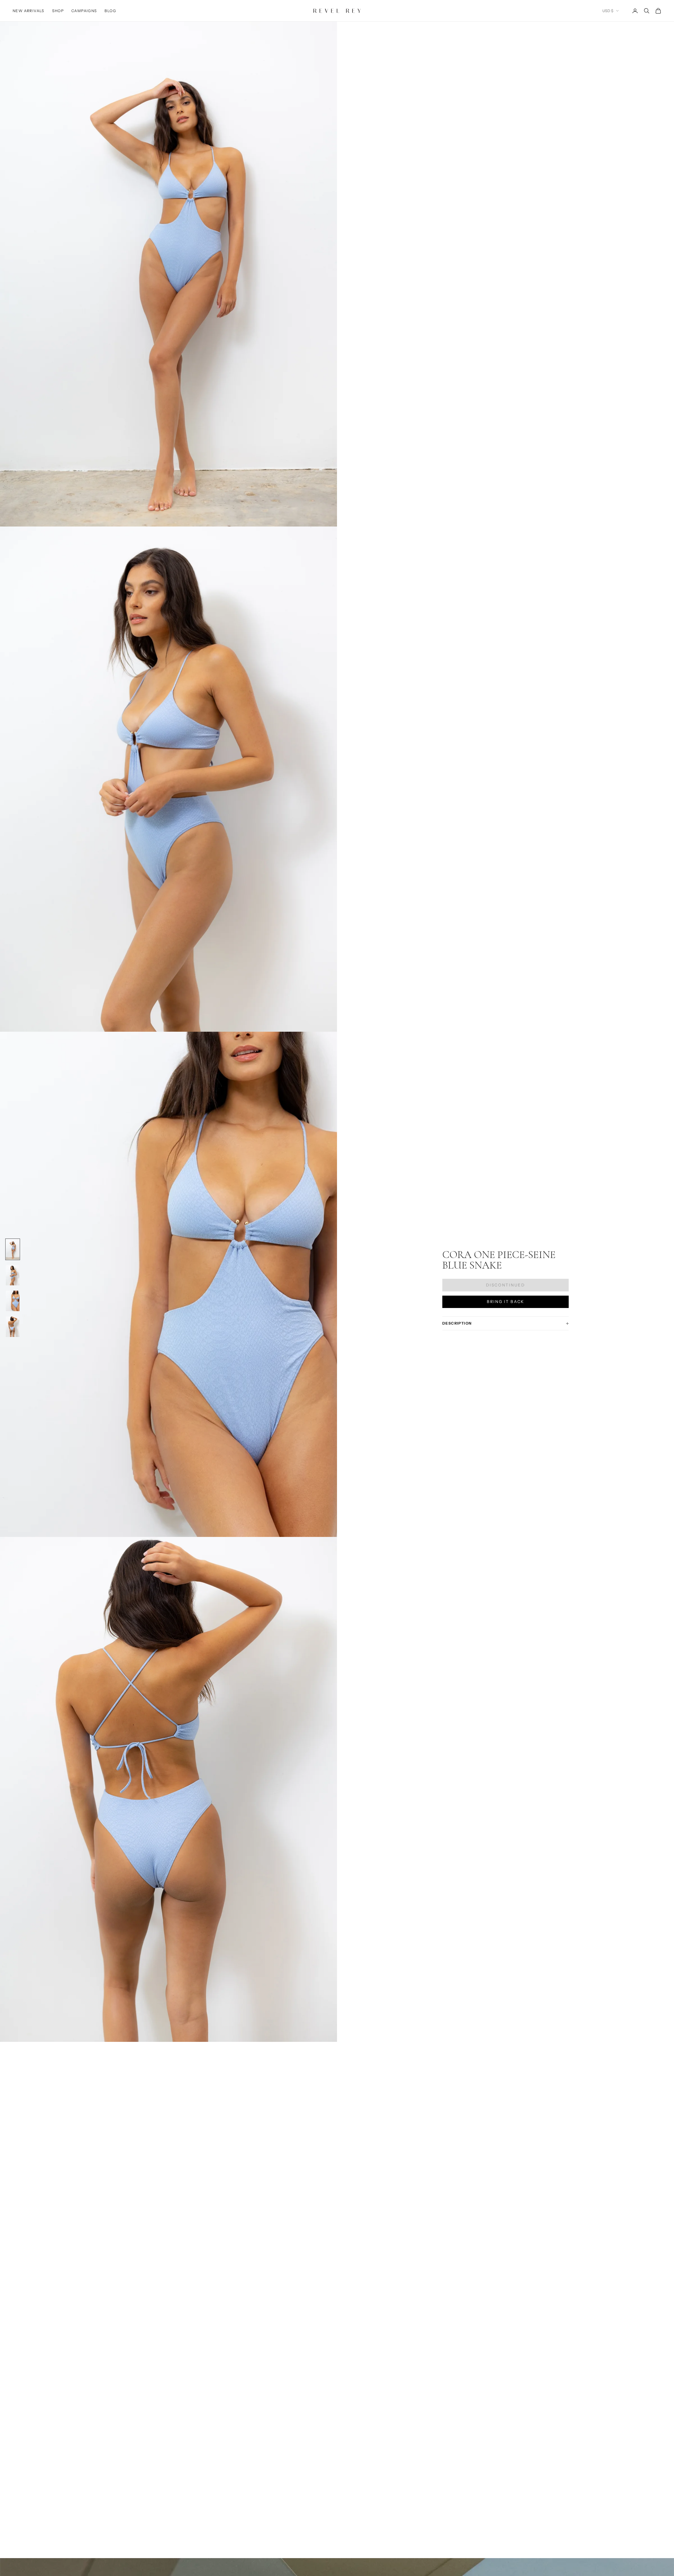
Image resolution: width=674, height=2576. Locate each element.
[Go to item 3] (13, 1301)
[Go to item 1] (13, 1249)
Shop (58, 11)
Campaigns (84, 11)
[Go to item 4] (13, 1327)
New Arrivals (29, 11)
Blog (110, 11)
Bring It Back (506, 1302)
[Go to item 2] (13, 1275)
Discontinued (505, 1285)
